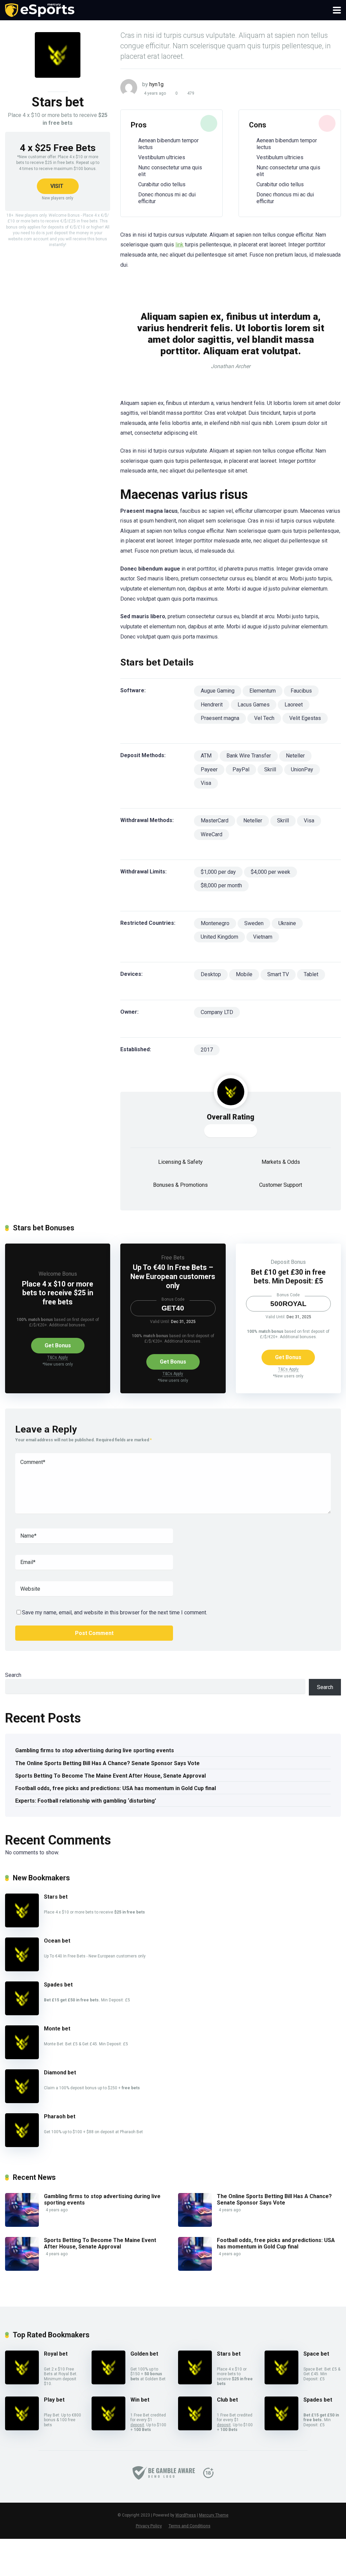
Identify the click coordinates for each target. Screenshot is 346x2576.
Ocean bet (57, 1941)
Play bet (54, 2400)
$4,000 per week (270, 872)
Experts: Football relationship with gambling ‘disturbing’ (86, 1801)
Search (13, 1675)
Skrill (270, 769)
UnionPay (302, 769)
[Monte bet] (22, 2057)
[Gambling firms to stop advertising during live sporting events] (22, 2225)
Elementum (263, 691)
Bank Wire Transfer (249, 756)
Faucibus (301, 691)
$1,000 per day (218, 872)
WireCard (212, 834)
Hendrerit (212, 705)
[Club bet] (195, 2428)
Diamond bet (60, 2073)
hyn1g (156, 84)
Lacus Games (254, 705)
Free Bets (173, 1258)
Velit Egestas (305, 718)
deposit (137, 2425)
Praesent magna (220, 718)
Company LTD (217, 1012)
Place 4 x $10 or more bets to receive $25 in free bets (58, 1293)
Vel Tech (264, 718)
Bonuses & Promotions (180, 1185)
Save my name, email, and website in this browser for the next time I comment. (115, 1612)
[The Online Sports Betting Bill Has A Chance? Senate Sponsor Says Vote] (195, 2225)
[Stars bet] (22, 1925)
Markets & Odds (281, 1162)
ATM (206, 756)
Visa (206, 783)
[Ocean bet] (22, 1969)
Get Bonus (58, 1345)
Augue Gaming (218, 691)
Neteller (295, 756)
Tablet (311, 974)
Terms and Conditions (190, 2526)
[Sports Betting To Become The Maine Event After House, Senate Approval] (22, 2269)
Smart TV (278, 974)
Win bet (140, 2400)
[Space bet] (281, 2382)
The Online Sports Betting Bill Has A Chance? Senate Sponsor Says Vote (107, 1763)
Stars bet (56, 1897)
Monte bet (57, 2029)
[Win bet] (108, 2428)
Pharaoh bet (60, 2116)
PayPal (241, 769)
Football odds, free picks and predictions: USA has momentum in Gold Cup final (116, 1788)
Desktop (211, 974)
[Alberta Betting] (40, 9)
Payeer (209, 769)
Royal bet (56, 2354)
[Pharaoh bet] (22, 2145)
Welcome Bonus (58, 1274)
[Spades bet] (22, 2013)
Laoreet (294, 705)
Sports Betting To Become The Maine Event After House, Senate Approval (110, 1776)
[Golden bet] (108, 2382)
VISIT (57, 186)
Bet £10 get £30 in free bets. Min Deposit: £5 (288, 1277)
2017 (207, 1050)
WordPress (186, 2515)
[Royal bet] (22, 2382)
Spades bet (58, 1985)
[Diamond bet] (22, 2101)
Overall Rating (231, 1117)
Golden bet (144, 2354)
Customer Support (281, 1185)
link (179, 245)
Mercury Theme (214, 2515)
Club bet (227, 2400)
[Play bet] (22, 2428)
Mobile (244, 974)
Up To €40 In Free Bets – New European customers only (173, 1276)
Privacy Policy (149, 2526)
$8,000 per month (221, 885)
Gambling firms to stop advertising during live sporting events (95, 1750)
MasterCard (215, 821)
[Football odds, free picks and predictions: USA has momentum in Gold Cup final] (195, 2269)
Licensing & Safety (180, 1162)
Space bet (316, 2354)
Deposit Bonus (288, 1262)
